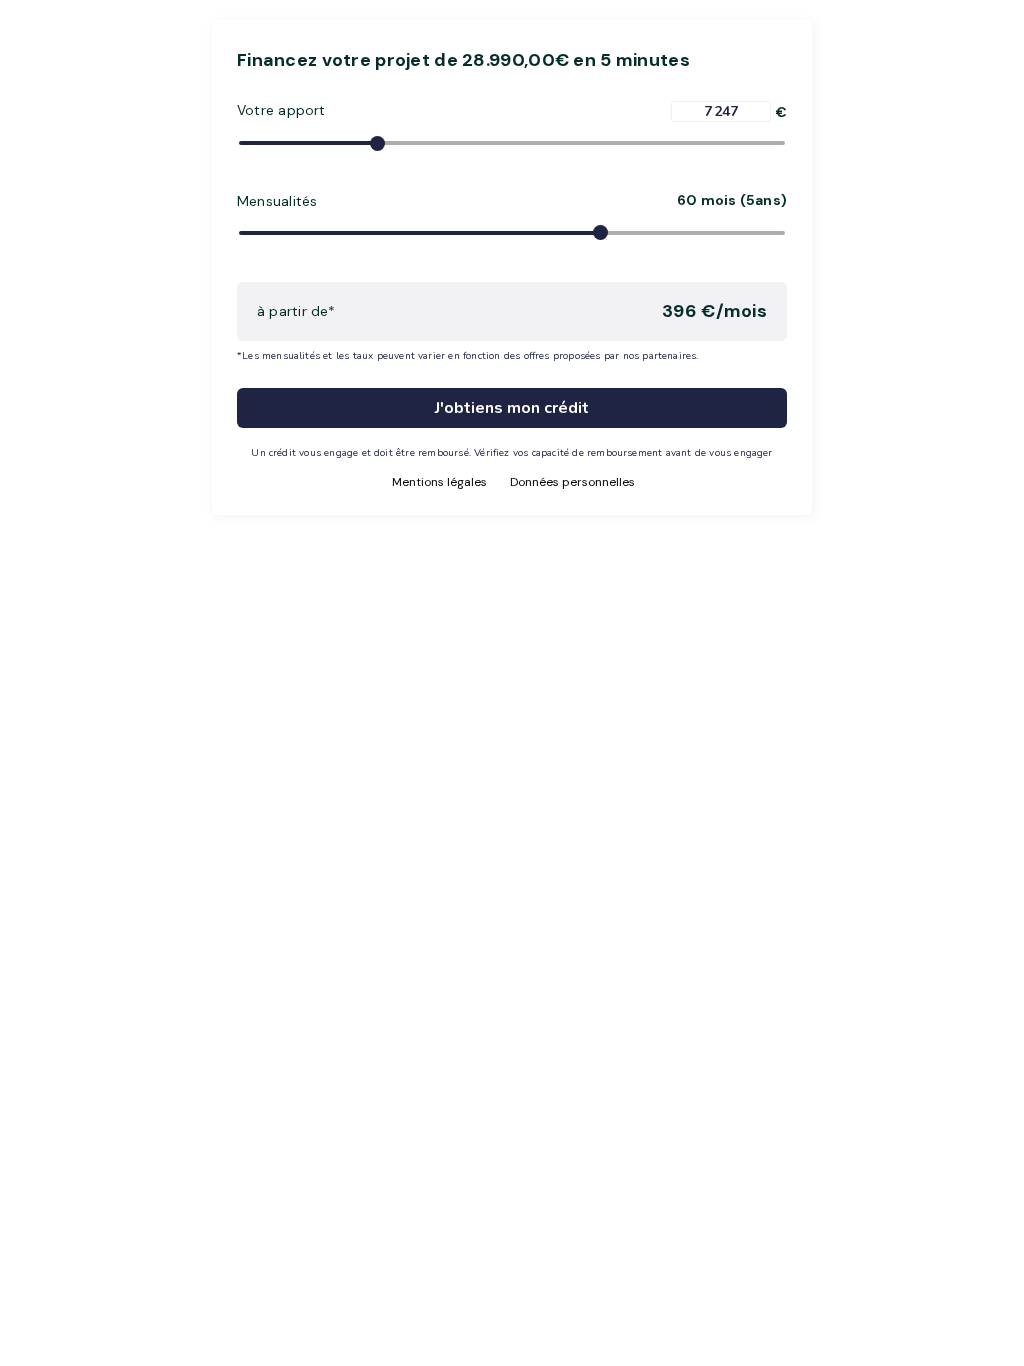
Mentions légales (439, 482)
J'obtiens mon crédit (512, 408)
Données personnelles (572, 482)
